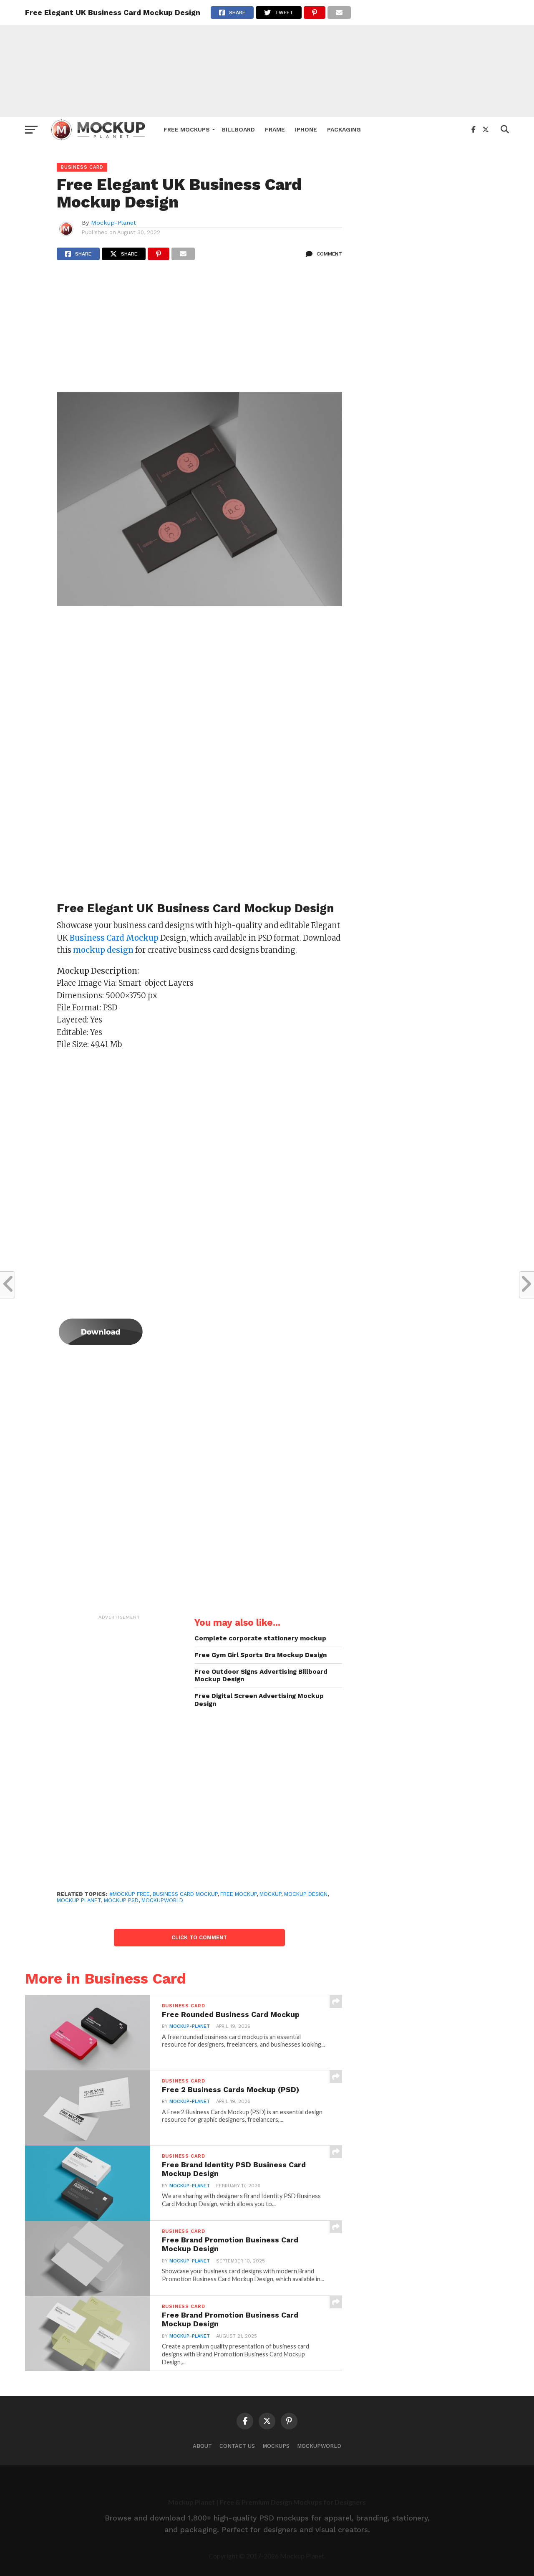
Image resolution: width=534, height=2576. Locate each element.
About (202, 2446)
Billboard (238, 129)
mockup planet (79, 1900)
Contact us (237, 2446)
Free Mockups (187, 129)
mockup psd (121, 1900)
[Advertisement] (267, 58)
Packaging (344, 129)
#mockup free (130, 1894)
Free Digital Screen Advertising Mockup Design (259, 1700)
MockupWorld (319, 2446)
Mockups (276, 2446)
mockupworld (162, 1900)
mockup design (306, 1894)
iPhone (306, 129)
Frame (275, 129)
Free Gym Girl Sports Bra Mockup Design (261, 1655)
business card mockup (185, 1894)
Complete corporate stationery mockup (260, 1638)
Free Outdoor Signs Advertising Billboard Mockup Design (261, 1676)
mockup (270, 1894)
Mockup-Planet (113, 223)
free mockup (238, 1894)
